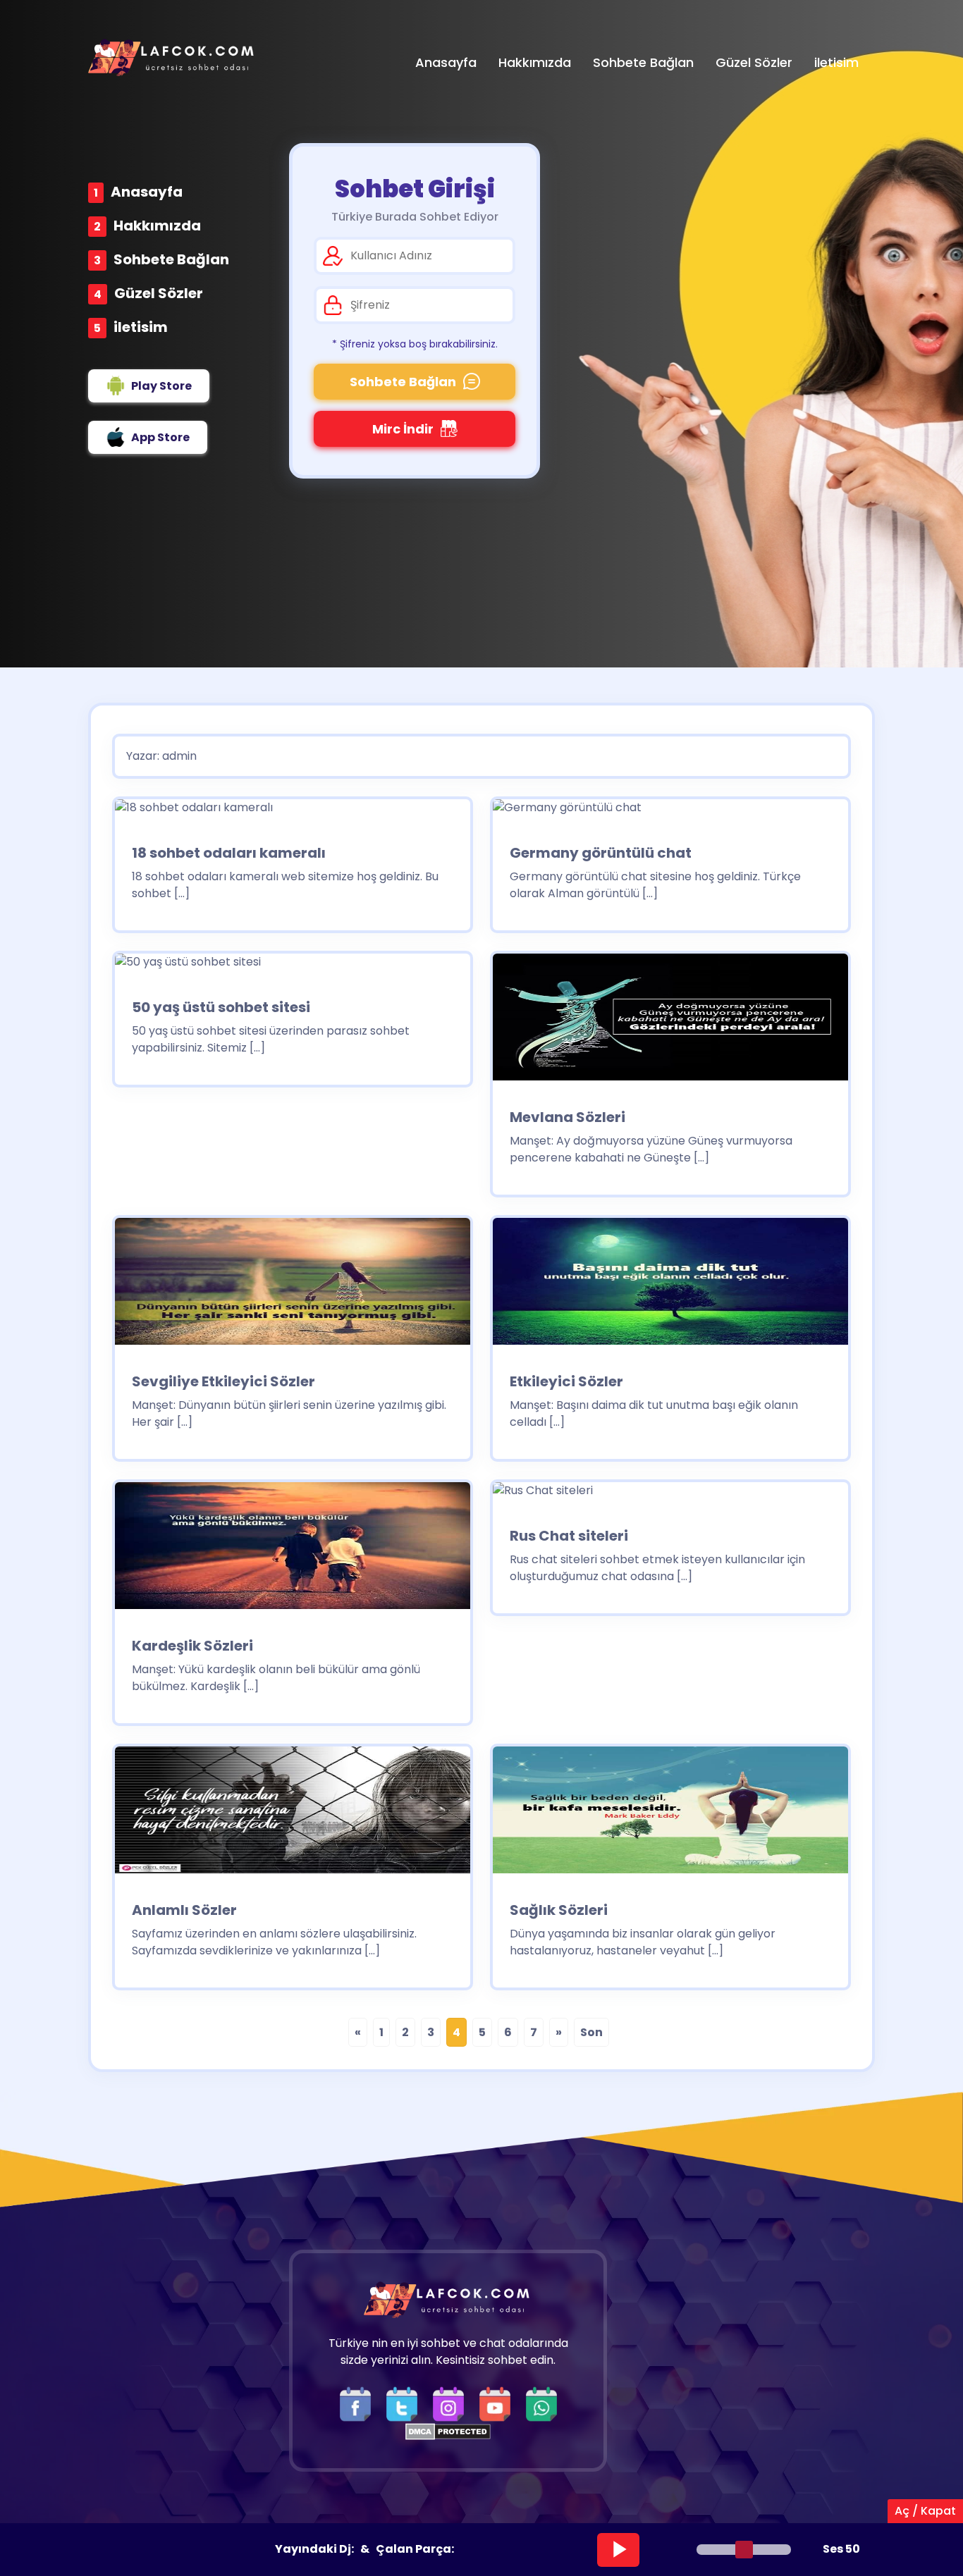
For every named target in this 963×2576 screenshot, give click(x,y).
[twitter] (405, 2404)
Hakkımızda (157, 226)
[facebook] (359, 2404)
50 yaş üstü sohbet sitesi (221, 1007)
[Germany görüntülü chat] (567, 812)
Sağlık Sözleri (559, 1910)
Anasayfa (147, 192)
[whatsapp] (541, 2404)
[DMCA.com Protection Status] (448, 2430)
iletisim (141, 327)
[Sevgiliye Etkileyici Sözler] (293, 1286)
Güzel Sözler (159, 293)
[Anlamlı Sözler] (293, 1814)
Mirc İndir (403, 429)
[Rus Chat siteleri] (543, 1495)
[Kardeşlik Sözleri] (293, 1550)
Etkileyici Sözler (566, 1381)
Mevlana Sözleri (568, 1117)
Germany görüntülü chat (601, 853)
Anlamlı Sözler (184, 1910)
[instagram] (452, 2404)
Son (591, 2032)
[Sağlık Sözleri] (670, 1814)
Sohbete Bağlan (171, 259)
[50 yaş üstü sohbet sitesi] (188, 967)
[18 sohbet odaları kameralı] (194, 812)
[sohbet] (173, 57)
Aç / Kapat (925, 2511)
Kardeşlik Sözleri (192, 1646)
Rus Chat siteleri (569, 1536)
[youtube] (498, 2404)
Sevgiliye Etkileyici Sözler (223, 1381)
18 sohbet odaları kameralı (229, 853)
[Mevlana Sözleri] (670, 1022)
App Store (160, 437)
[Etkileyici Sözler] (670, 1286)
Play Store (161, 386)
